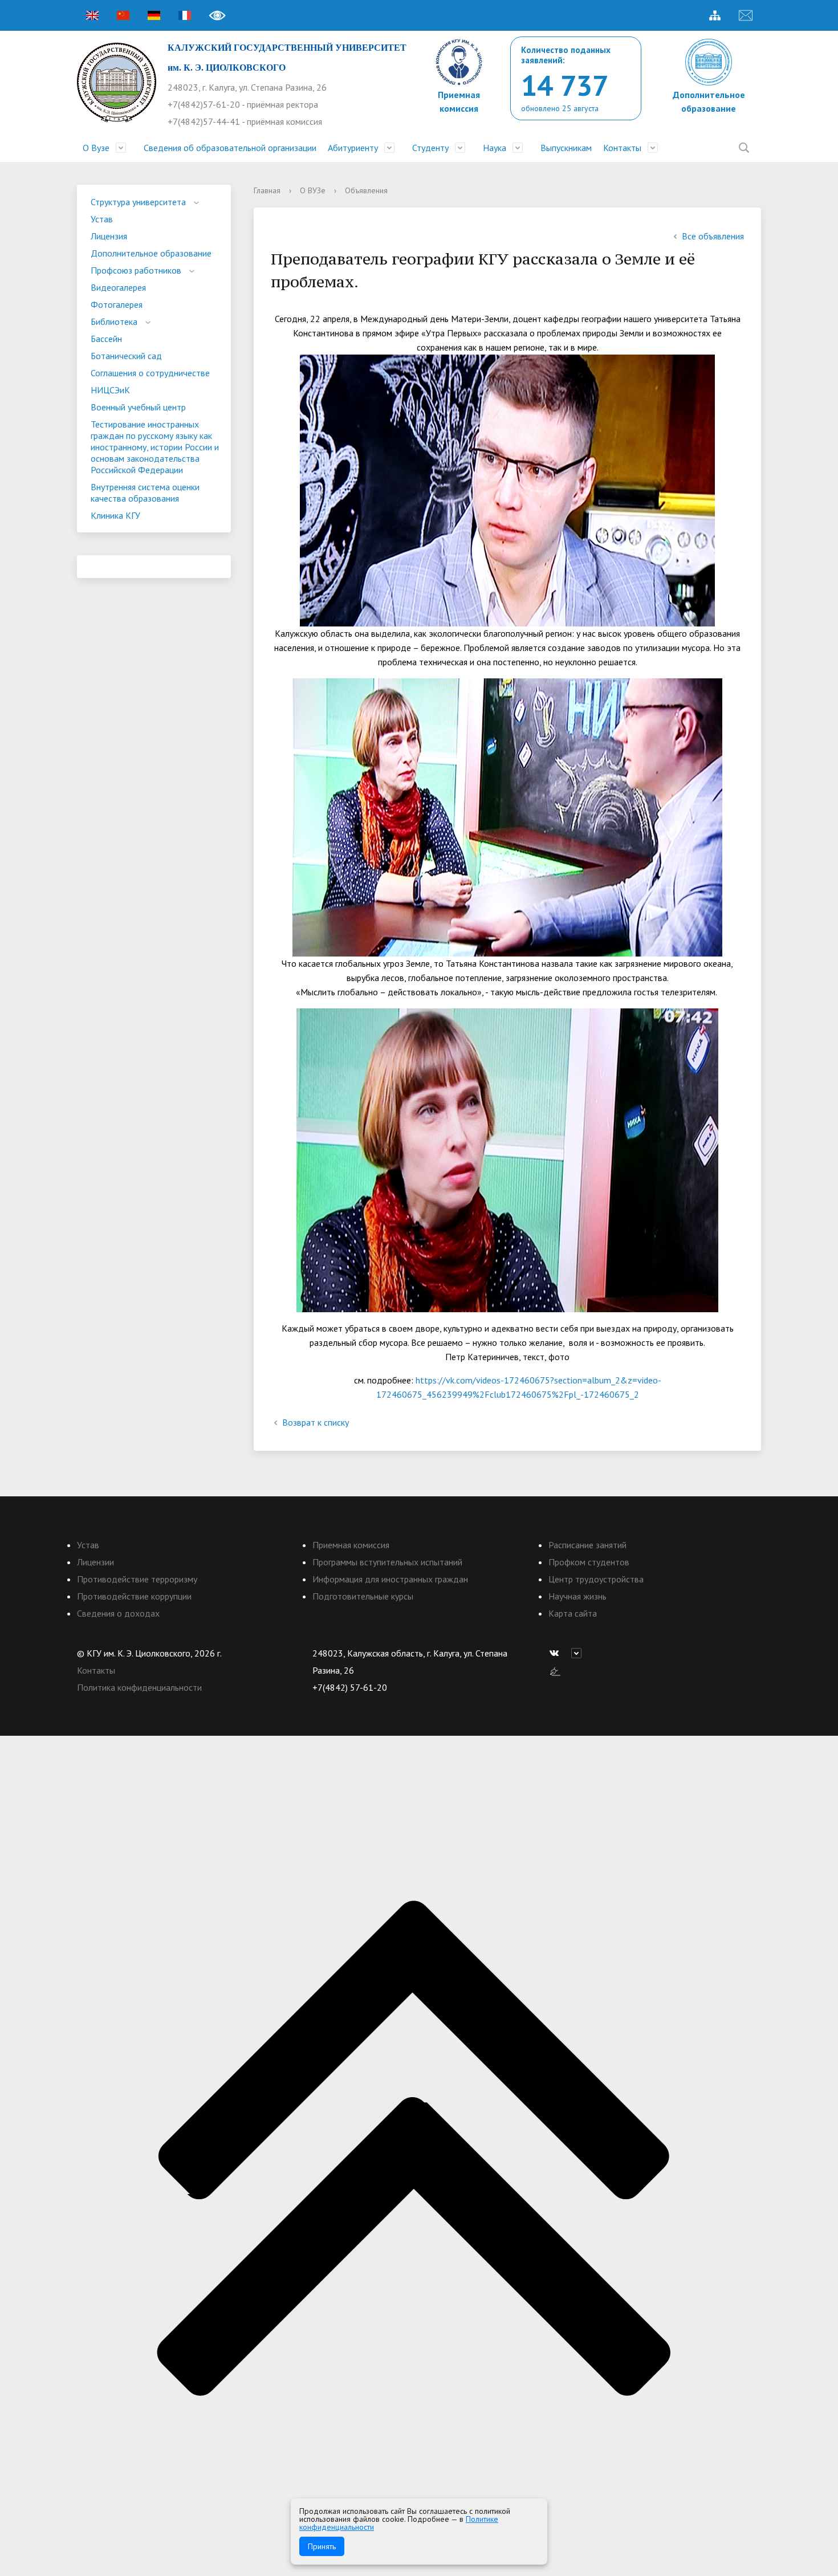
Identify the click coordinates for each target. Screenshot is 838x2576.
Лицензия (109, 236)
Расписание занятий (587, 1545)
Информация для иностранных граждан (390, 1579)
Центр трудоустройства (596, 1579)
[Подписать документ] (555, 1670)
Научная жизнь (577, 1596)
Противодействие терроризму (137, 1579)
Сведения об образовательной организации (230, 148)
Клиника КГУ (115, 515)
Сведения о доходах (118, 1613)
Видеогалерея (118, 287)
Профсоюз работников (136, 270)
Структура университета (138, 202)
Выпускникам (566, 148)
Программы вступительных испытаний (387, 1562)
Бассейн (106, 339)
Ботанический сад (126, 356)
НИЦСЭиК (110, 390)
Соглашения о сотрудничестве (150, 373)
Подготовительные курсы (363, 1596)
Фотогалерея (117, 304)
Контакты (622, 148)
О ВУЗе (313, 190)
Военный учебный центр (138, 407)
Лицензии (95, 1562)
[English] (92, 15)
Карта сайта (573, 1613)
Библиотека (114, 322)
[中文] (123, 15)
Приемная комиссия (351, 1545)
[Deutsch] (154, 15)
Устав (102, 219)
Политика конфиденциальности (139, 1687)
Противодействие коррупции (134, 1596)
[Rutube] (579, 1653)
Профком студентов (589, 1562)
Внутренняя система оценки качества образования (145, 493)
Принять (322, 2546)
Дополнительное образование (151, 253)
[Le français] (185, 15)
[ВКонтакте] (557, 1653)
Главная (267, 190)
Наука (495, 148)
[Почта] (746, 15)
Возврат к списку (316, 1422)
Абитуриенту (353, 148)
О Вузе (96, 148)
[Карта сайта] (715, 15)
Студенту (430, 148)
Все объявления (713, 236)
